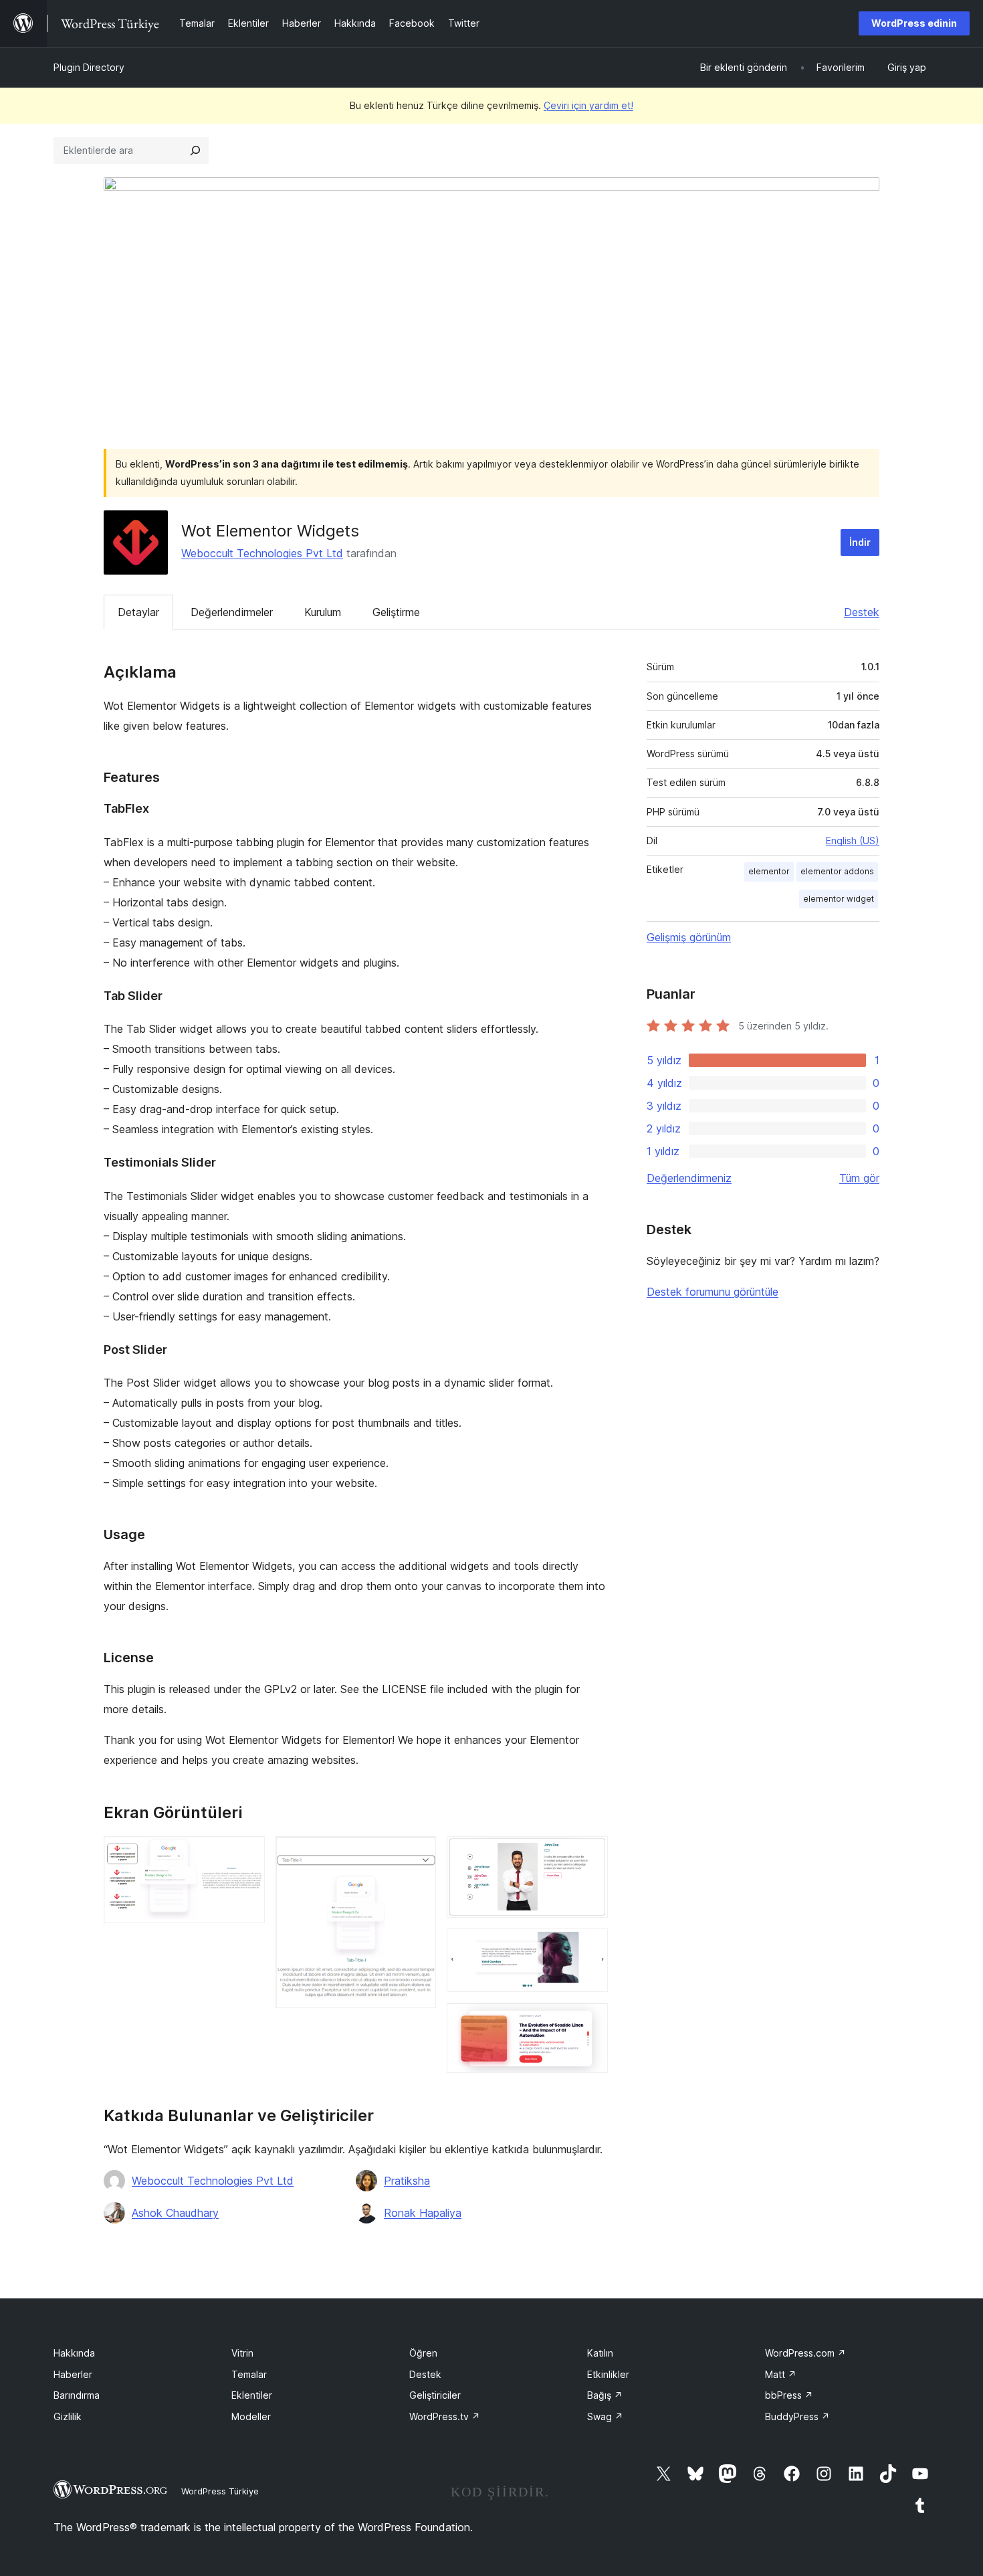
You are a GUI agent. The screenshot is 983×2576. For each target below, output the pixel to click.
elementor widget (839, 899)
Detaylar (138, 612)
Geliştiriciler (435, 2395)
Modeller (251, 2416)
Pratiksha (407, 2181)
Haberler (73, 2374)
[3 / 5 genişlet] (590, 1854)
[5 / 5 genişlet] (590, 2021)
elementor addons (837, 871)
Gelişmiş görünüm (689, 937)
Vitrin (242, 2353)
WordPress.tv (445, 2416)
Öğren (423, 2353)
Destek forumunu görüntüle (713, 1292)
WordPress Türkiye (220, 2491)
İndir (860, 542)
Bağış (605, 2395)
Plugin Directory (89, 67)
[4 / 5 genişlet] (590, 1947)
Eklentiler (252, 2395)
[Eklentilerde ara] (195, 151)
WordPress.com (805, 2353)
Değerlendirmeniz (689, 1178)
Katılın (600, 2353)
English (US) (853, 840)
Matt (781, 2374)
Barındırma (77, 2395)
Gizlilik (68, 2416)
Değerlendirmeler (232, 612)
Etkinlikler (608, 2374)
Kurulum (323, 612)
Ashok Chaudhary (175, 2213)
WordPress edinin (914, 23)
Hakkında (74, 2353)
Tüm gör (859, 1178)
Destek (862, 612)
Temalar (249, 2374)
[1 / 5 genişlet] (247, 1854)
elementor (769, 871)
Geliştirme (396, 612)
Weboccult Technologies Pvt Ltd (262, 553)
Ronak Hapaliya (423, 2213)
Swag (605, 2416)
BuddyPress (797, 2416)
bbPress (789, 2395)
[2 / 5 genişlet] (418, 1854)
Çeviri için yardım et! (588, 105)
